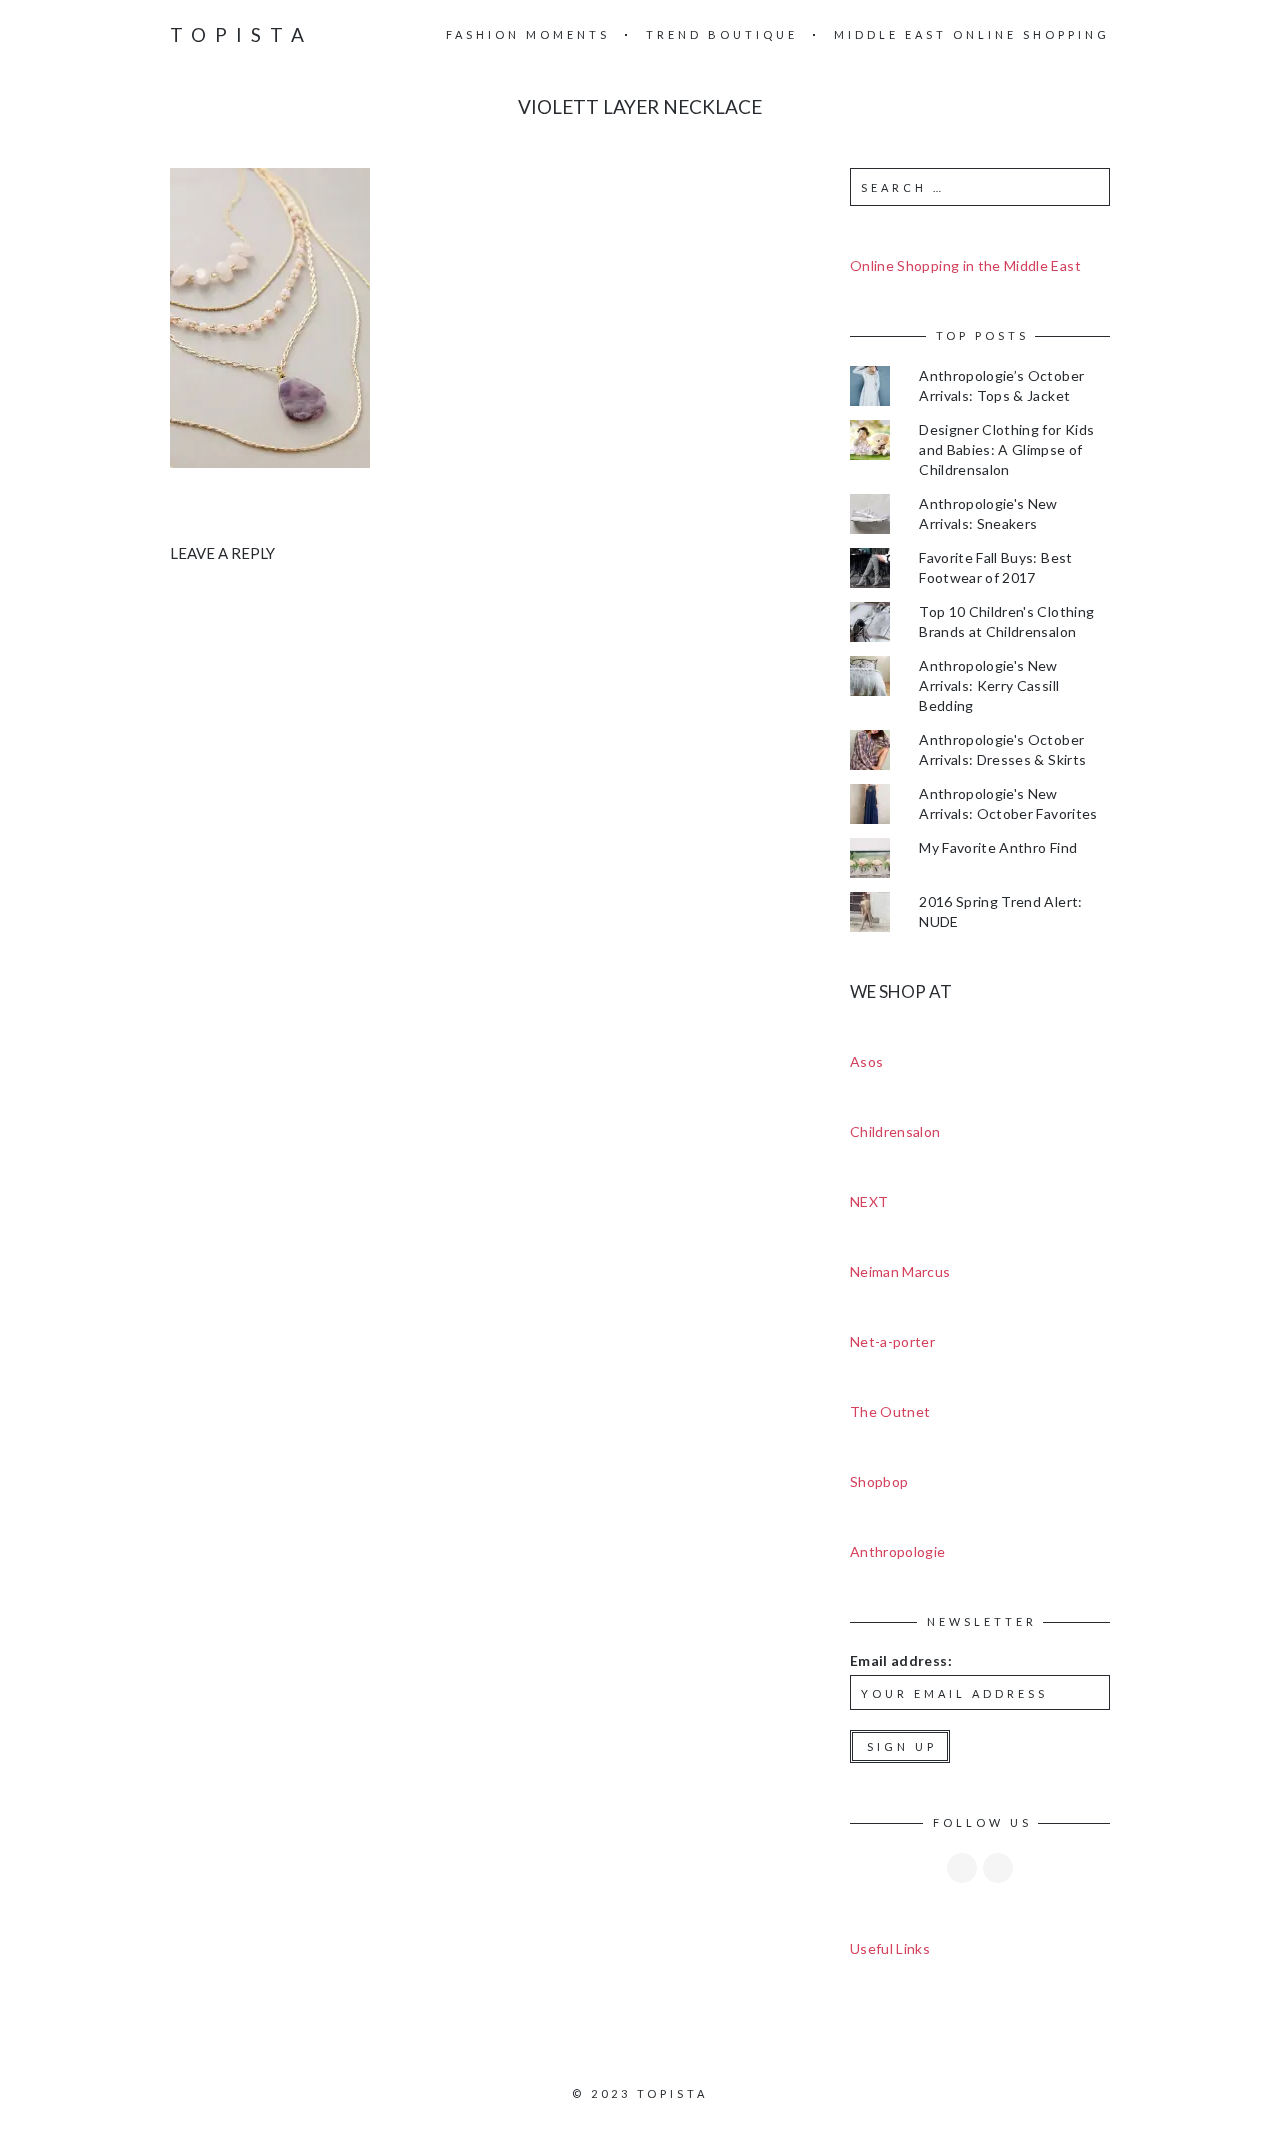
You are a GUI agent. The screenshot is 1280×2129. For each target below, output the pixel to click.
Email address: (901, 1660)
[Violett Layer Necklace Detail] (270, 316)
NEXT (869, 1201)
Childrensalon (895, 1131)
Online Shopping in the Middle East (965, 265)
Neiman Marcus (900, 1271)
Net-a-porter (892, 1341)
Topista (241, 34)
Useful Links (890, 1948)
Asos (866, 1061)
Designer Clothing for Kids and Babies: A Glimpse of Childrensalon (1006, 449)
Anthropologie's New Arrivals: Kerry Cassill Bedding (989, 685)
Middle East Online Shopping (972, 34)
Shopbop (879, 1481)
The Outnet (890, 1411)
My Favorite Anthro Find (998, 847)
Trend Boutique (722, 34)
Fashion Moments (528, 34)
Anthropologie (898, 1551)
